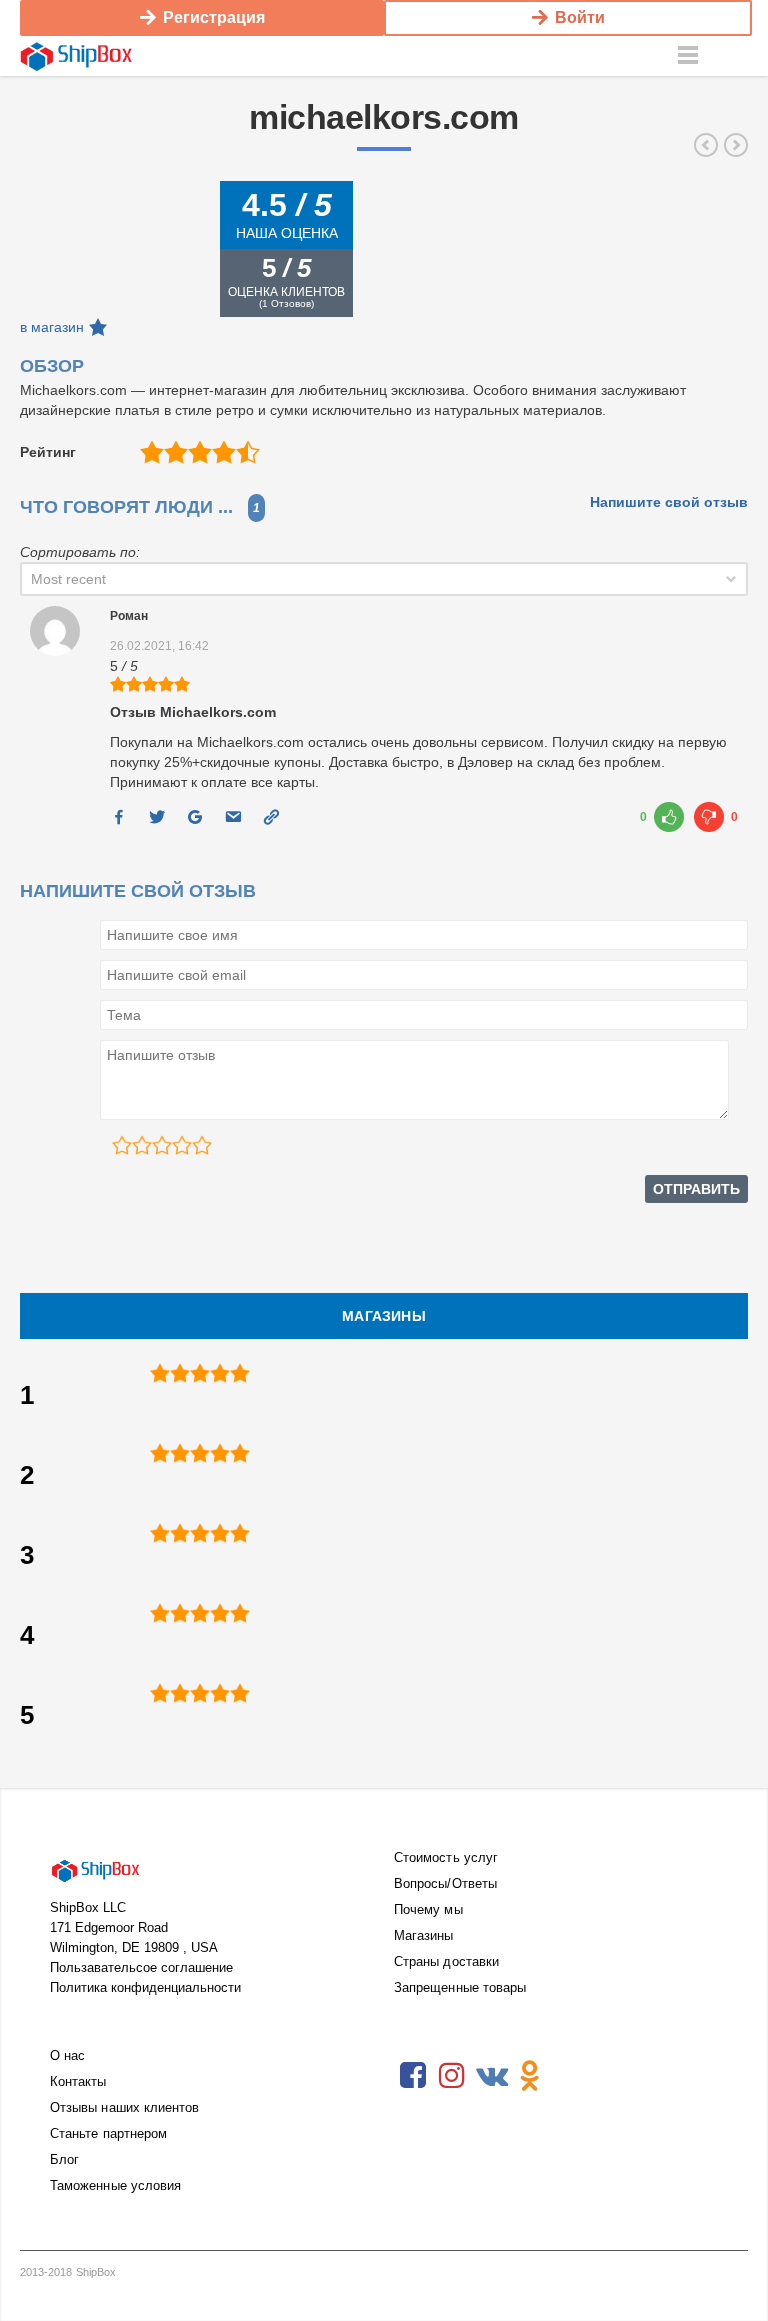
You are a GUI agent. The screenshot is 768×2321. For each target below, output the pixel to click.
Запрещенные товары (460, 1987)
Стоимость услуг (446, 1857)
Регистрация (214, 17)
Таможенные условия (115, 2185)
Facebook (413, 2076)
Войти (580, 17)
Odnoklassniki (530, 2076)
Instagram (452, 2076)
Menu (688, 56)
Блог (64, 2159)
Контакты (78, 2081)
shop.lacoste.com (706, 145)
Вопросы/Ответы (445, 1883)
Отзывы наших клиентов (124, 2107)
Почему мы (428, 1909)
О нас (67, 2055)
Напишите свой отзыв (669, 502)
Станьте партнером (108, 2133)
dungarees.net (736, 145)
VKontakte (491, 2076)
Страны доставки (446, 1961)
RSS (569, 2076)
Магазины (424, 1935)
